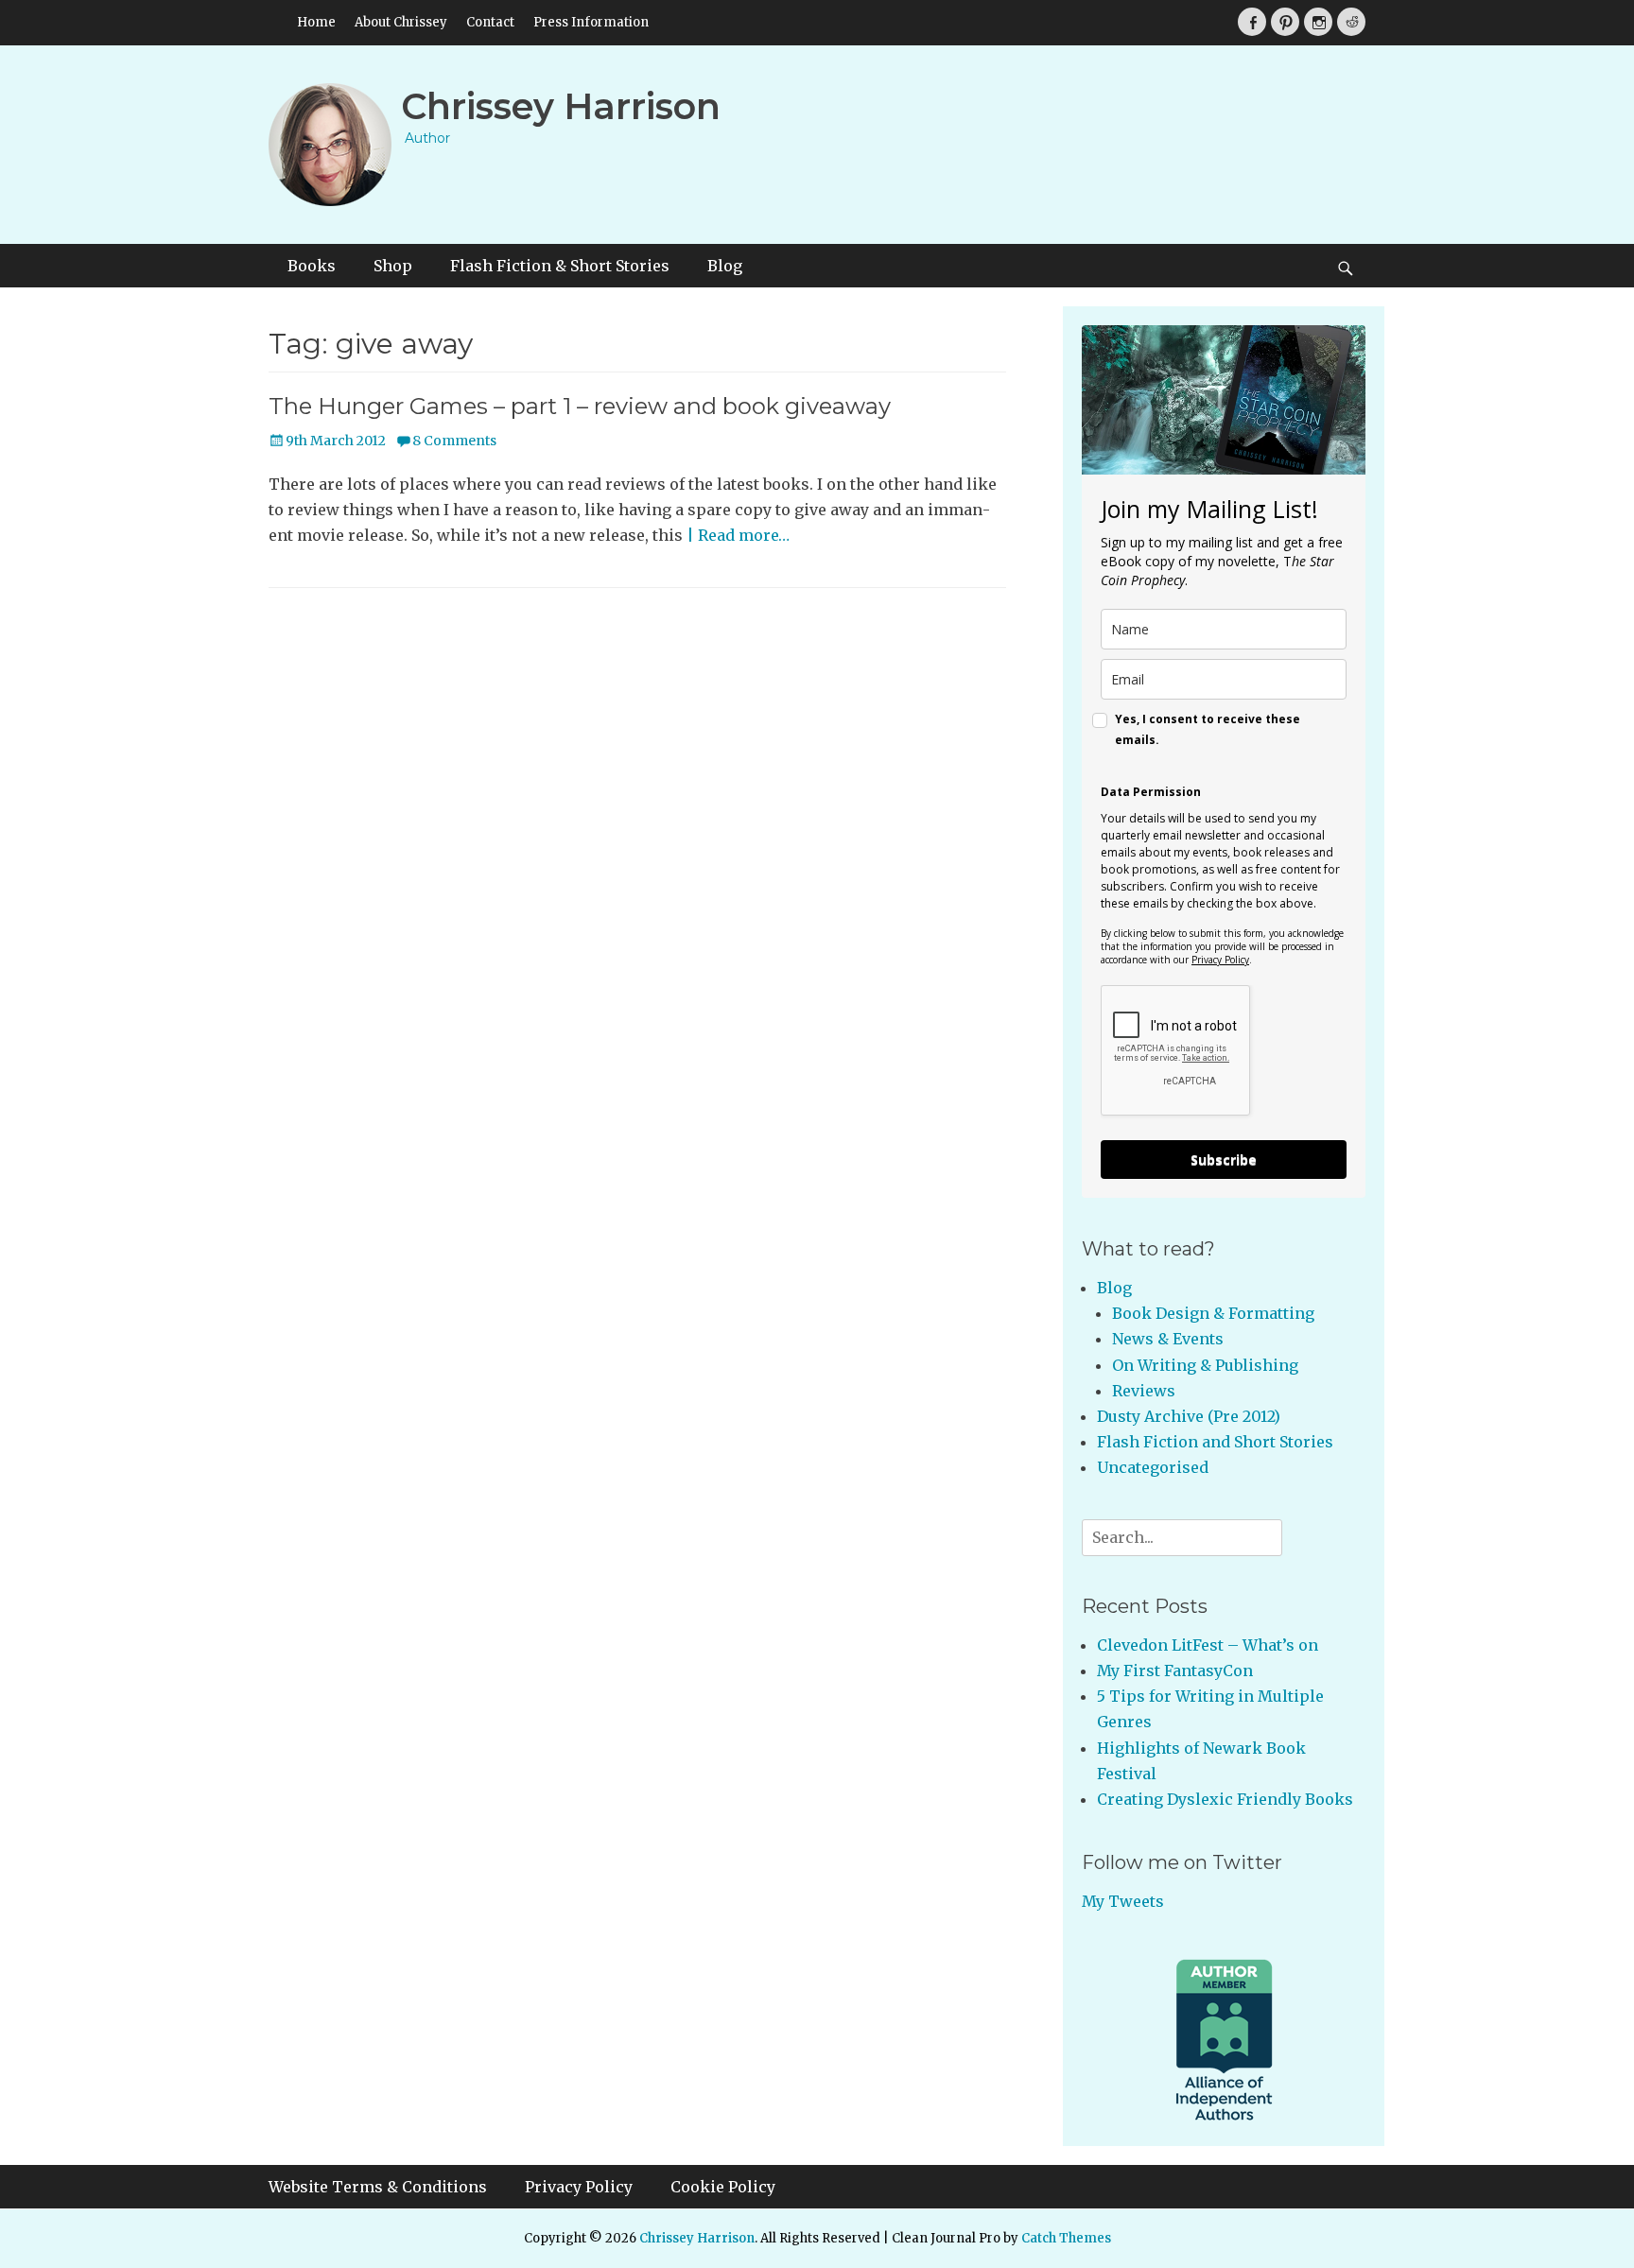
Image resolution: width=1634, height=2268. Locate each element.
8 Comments (454, 441)
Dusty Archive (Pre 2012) (1189, 1416)
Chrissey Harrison (561, 106)
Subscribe (1224, 1160)
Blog (725, 266)
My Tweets (1123, 1901)
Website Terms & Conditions (378, 2187)
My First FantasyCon (1175, 1671)
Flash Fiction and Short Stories (1215, 1442)
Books (312, 266)
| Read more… (738, 535)
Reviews (1144, 1391)
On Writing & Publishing (1205, 1365)
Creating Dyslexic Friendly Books (1225, 1799)
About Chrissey (401, 22)
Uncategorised (1153, 1467)
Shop (393, 266)
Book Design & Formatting (1213, 1313)
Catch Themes (1066, 2238)
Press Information (591, 22)
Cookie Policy (723, 2187)
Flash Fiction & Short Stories (560, 266)
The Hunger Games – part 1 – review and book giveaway (580, 406)
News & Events (1168, 1339)
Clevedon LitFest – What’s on (1208, 1645)
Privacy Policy (1220, 960)
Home (316, 22)
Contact (490, 22)
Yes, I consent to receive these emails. (1208, 729)
